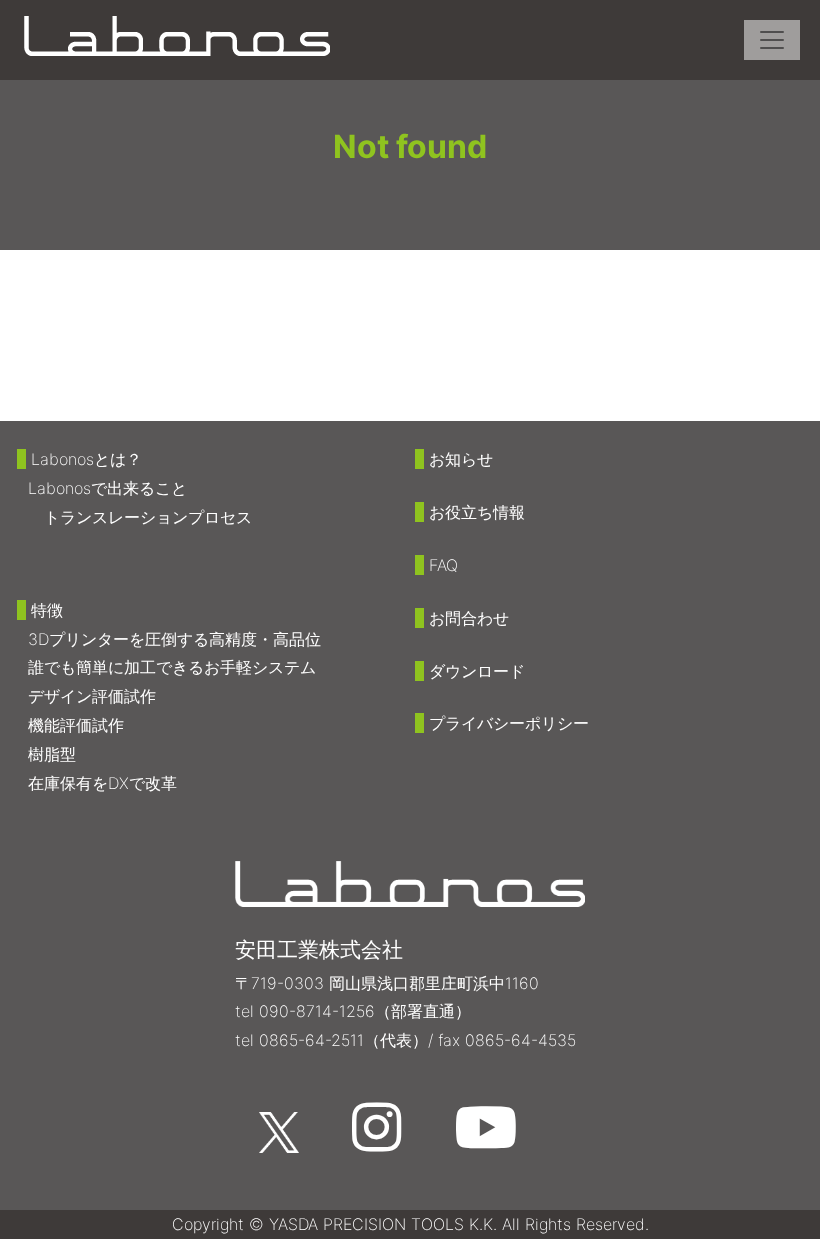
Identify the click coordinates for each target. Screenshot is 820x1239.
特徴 (47, 610)
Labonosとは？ (86, 459)
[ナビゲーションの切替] (772, 40)
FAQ (443, 565)
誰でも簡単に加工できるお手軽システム (172, 667)
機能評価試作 (76, 725)
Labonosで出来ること (107, 488)
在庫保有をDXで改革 (102, 783)
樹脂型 (52, 754)
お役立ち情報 (477, 512)
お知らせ (461, 459)
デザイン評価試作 (92, 696)
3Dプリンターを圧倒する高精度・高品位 (174, 639)
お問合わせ (469, 618)
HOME (101, 273)
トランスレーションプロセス (148, 517)
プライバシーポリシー (509, 723)
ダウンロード (477, 671)
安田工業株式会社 (319, 949)
